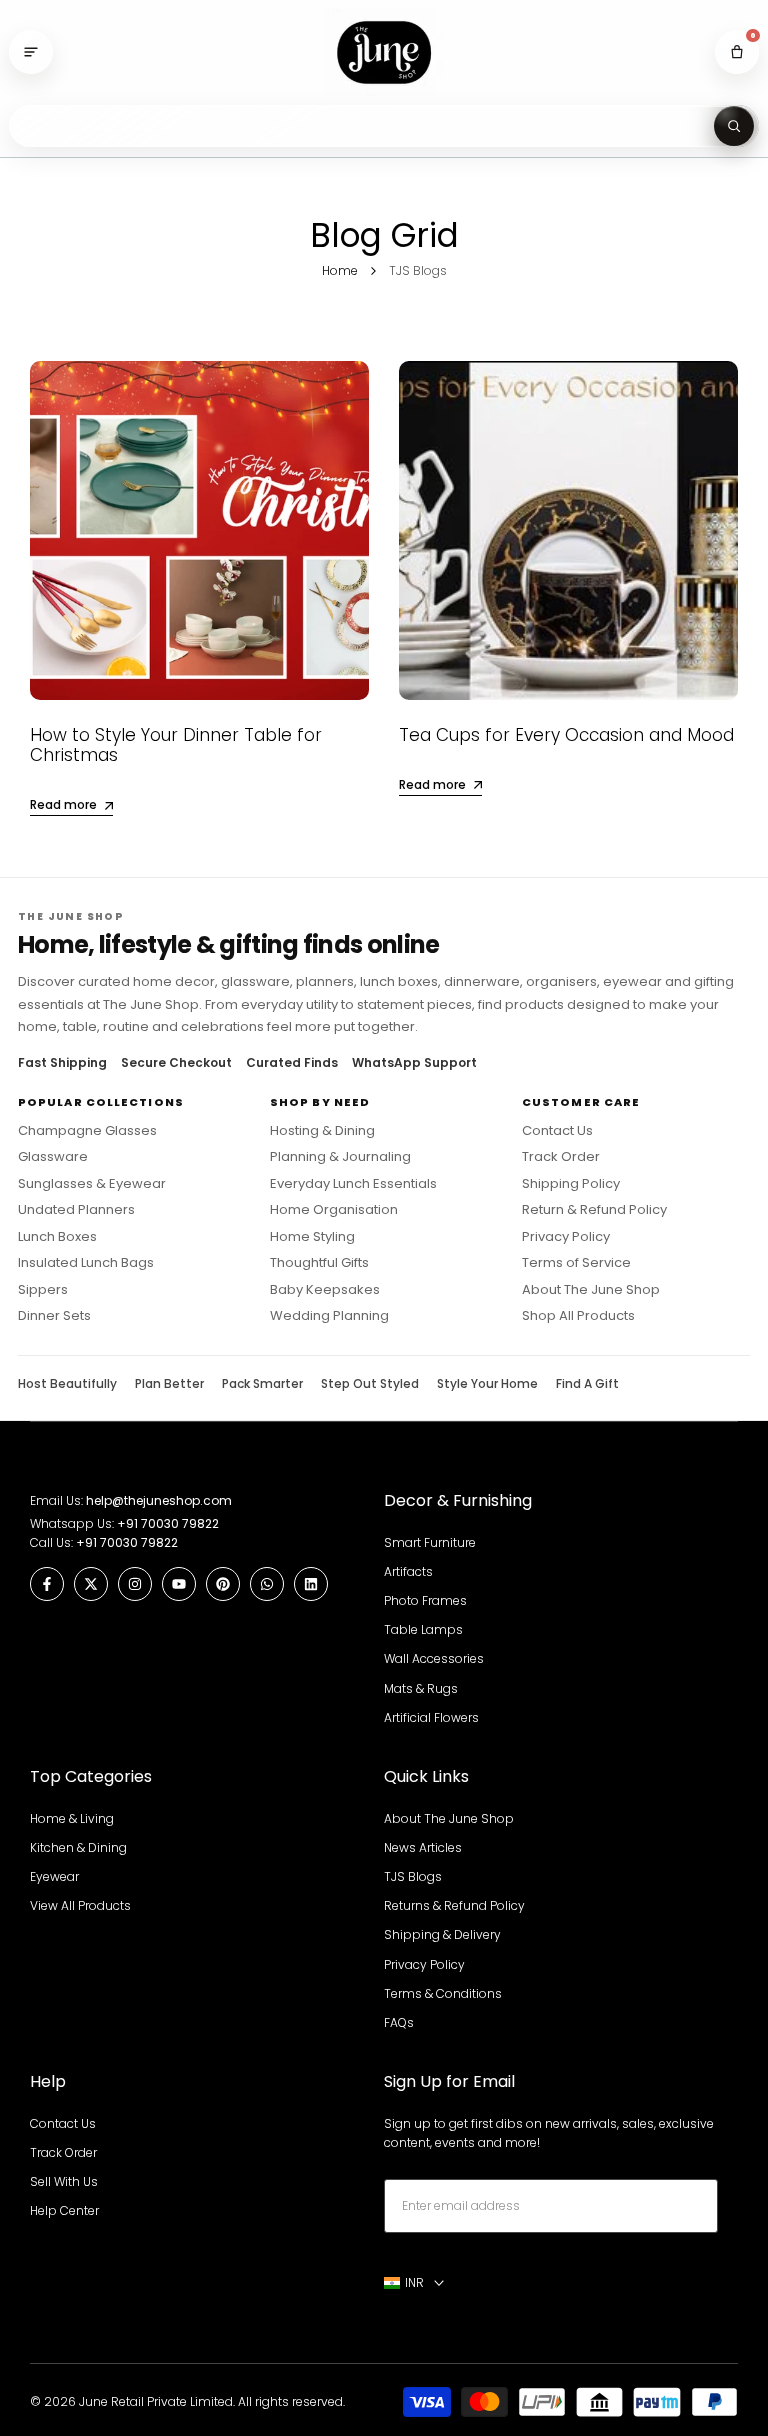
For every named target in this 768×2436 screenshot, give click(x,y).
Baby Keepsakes (325, 1290)
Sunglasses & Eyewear (92, 1184)
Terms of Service (576, 1263)
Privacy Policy (566, 1237)
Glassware (53, 1157)
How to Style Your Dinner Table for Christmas (176, 745)
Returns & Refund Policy (454, 1905)
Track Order (561, 1157)
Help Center (64, 2210)
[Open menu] (31, 52)
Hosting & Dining (322, 1131)
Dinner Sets (54, 1316)
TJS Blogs (413, 1876)
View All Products (80, 1905)
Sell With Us (64, 2181)
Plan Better (169, 1384)
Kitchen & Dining (78, 1847)
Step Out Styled (370, 1384)
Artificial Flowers (431, 1717)
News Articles (423, 1847)
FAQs (399, 2022)
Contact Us (557, 1131)
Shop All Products (578, 1316)
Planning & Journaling (340, 1157)
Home (340, 270)
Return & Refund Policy (594, 1210)
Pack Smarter (262, 1384)
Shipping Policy (571, 1184)
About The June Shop (591, 1290)
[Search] (734, 126)
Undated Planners (76, 1210)
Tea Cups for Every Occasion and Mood (566, 735)
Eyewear (54, 1876)
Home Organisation (334, 1210)
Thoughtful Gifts (319, 1263)
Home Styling (312, 1237)
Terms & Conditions (443, 1993)
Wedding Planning (329, 1316)
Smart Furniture (430, 1542)
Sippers (43, 1290)
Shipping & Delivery (442, 1934)
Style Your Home (487, 1384)
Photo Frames (425, 1600)
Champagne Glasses (87, 1131)
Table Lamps (423, 1629)
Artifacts (408, 1571)
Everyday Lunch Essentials (353, 1184)
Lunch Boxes (57, 1237)
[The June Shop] (384, 52)
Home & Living (72, 1818)
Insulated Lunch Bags (86, 1263)
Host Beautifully (67, 1384)
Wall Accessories (434, 1658)
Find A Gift (587, 1384)
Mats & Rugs (421, 1688)
